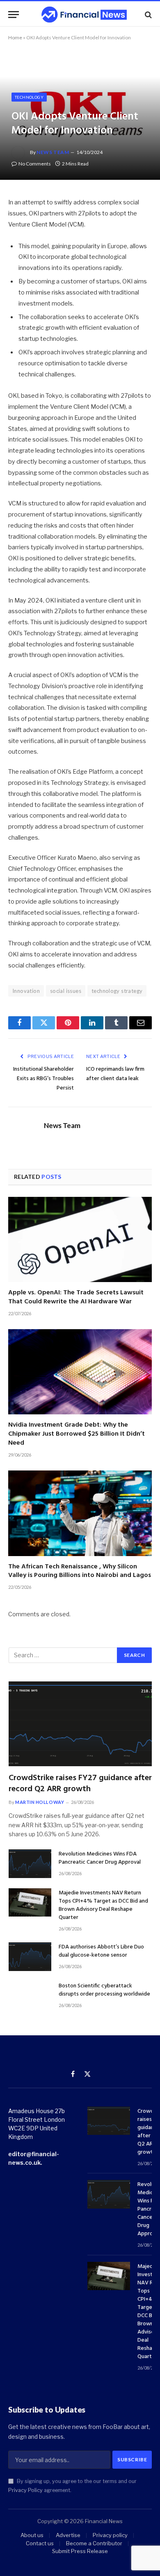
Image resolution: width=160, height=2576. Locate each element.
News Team (53, 152)
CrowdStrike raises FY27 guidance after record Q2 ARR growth (80, 1784)
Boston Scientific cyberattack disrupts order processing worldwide (104, 1990)
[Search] (147, 15)
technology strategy (117, 991)
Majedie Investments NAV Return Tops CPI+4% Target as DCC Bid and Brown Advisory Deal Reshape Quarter (103, 1905)
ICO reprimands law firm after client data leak (115, 1074)
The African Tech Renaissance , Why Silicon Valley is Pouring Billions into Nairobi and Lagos (80, 1571)
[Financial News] (84, 15)
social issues (66, 991)
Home (15, 37)
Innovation (26, 991)
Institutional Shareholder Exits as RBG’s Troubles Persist (43, 1079)
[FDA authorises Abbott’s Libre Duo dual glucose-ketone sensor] (30, 1956)
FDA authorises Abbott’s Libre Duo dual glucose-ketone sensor (101, 1951)
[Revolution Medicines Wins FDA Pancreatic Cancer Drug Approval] (30, 1863)
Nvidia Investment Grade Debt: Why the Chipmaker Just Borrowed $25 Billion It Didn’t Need (77, 1434)
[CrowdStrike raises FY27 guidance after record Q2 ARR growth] (80, 1724)
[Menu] (14, 15)
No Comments (35, 164)
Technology (29, 97)
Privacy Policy (25, 2490)
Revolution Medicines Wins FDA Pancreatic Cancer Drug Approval (100, 1858)
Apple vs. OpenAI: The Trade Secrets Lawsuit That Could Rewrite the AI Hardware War (76, 1297)
